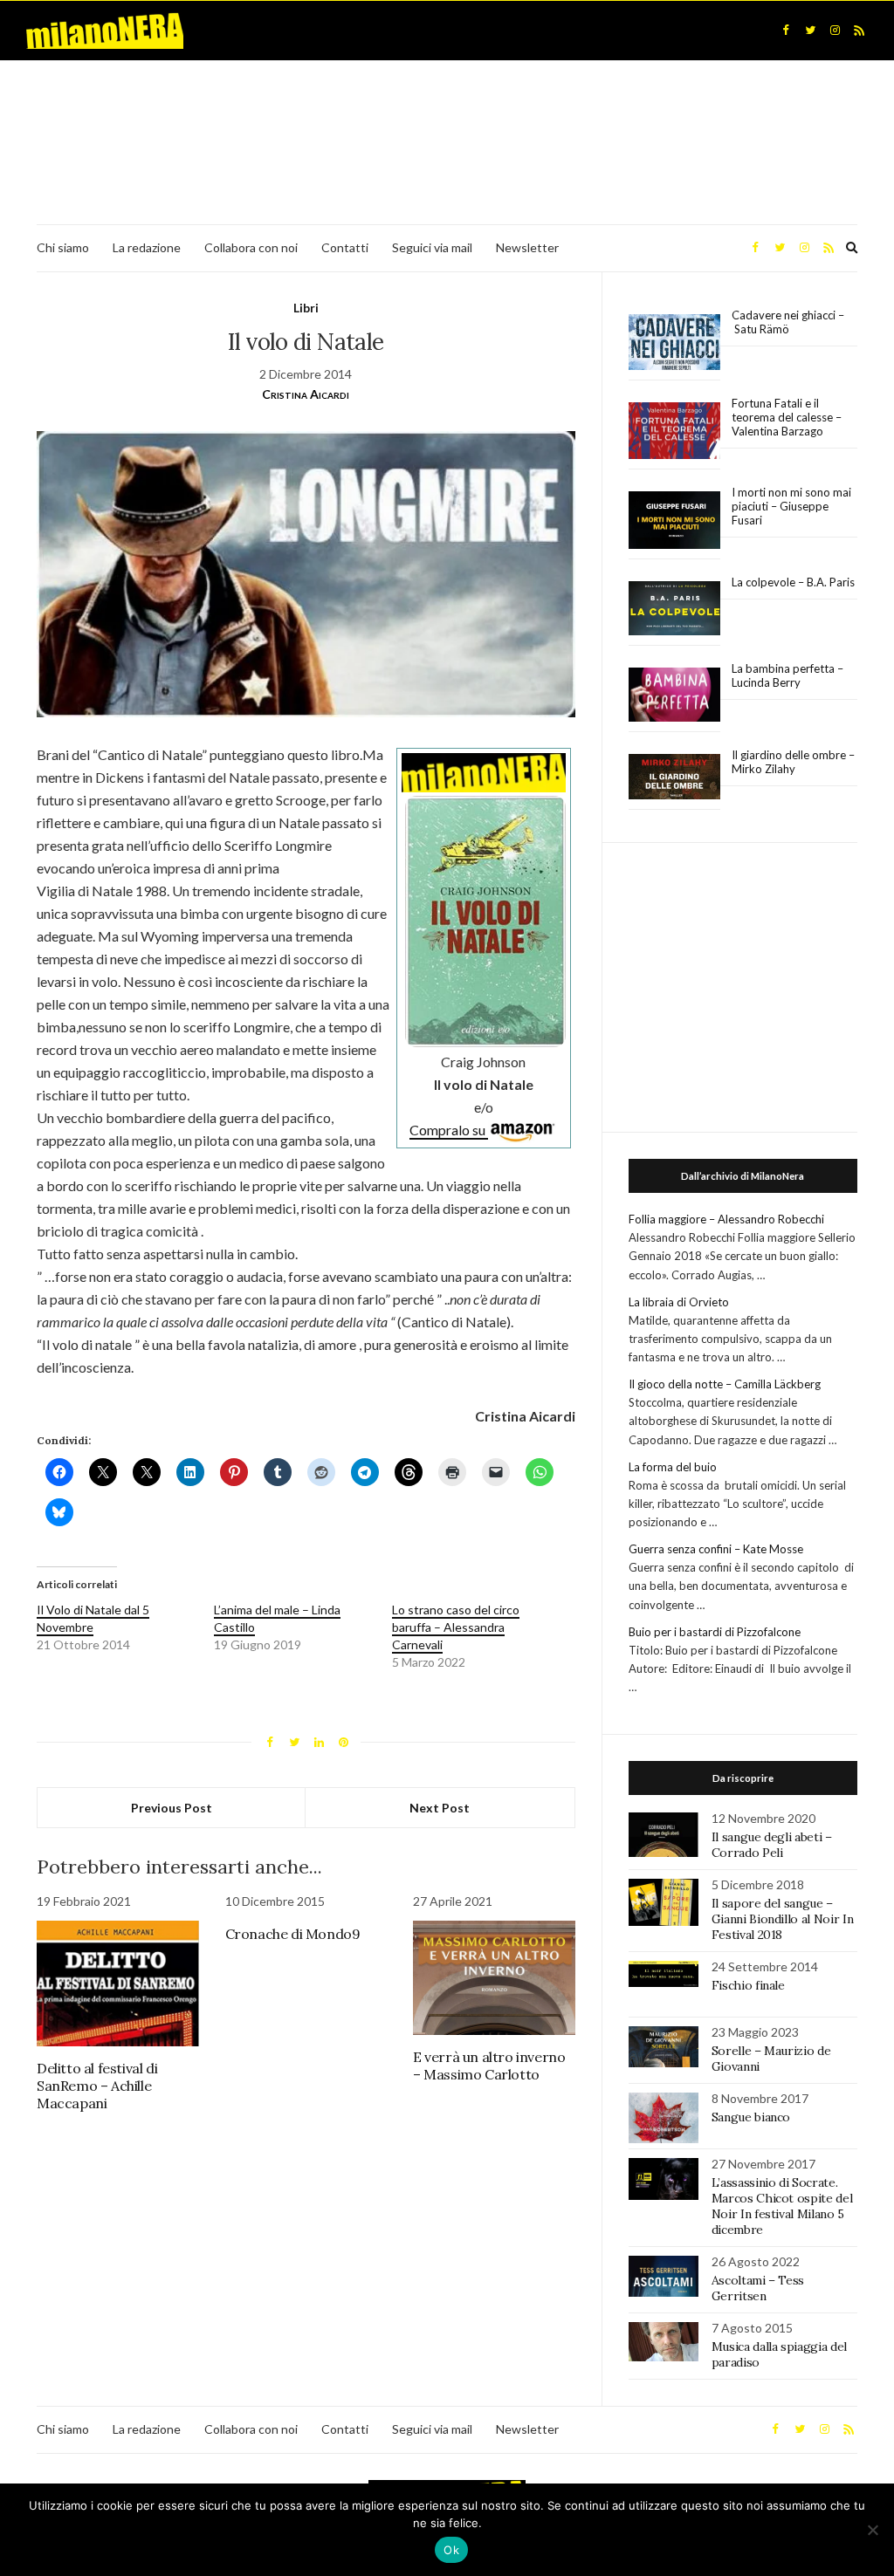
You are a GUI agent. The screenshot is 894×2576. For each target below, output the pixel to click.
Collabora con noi (251, 247)
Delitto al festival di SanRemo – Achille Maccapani (97, 2086)
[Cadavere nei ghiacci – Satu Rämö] (674, 342)
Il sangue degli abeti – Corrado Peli (772, 1845)
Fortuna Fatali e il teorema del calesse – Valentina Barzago (787, 417)
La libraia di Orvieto (679, 1302)
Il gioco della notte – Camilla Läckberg (725, 1384)
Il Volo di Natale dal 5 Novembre (93, 1618)
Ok (451, 2550)
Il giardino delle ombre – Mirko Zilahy (793, 762)
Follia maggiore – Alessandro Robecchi (726, 1219)
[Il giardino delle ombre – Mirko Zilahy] (674, 777)
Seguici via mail (432, 247)
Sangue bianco (751, 2117)
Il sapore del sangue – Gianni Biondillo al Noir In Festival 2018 (783, 1919)
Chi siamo (63, 247)
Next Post (440, 1808)
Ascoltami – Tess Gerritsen (758, 2288)
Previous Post (172, 1808)
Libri (306, 308)
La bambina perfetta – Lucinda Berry (787, 675)
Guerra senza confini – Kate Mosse (716, 1549)
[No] (872, 2530)
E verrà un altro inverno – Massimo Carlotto (489, 2066)
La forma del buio (673, 1467)
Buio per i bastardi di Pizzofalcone (715, 1632)
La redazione (147, 247)
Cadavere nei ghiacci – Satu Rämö (788, 322)
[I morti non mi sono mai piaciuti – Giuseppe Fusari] (674, 520)
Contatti (345, 247)
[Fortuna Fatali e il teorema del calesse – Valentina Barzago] (674, 432)
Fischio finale (748, 1985)
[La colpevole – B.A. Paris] (674, 609)
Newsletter (527, 247)
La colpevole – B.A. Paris (793, 582)
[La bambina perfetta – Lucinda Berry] (674, 695)
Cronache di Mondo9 (293, 1934)
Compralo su (449, 1130)
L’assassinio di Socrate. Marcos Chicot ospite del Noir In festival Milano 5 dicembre (782, 2206)
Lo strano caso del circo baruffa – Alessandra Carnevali (456, 1627)
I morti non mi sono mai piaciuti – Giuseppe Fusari (791, 506)
